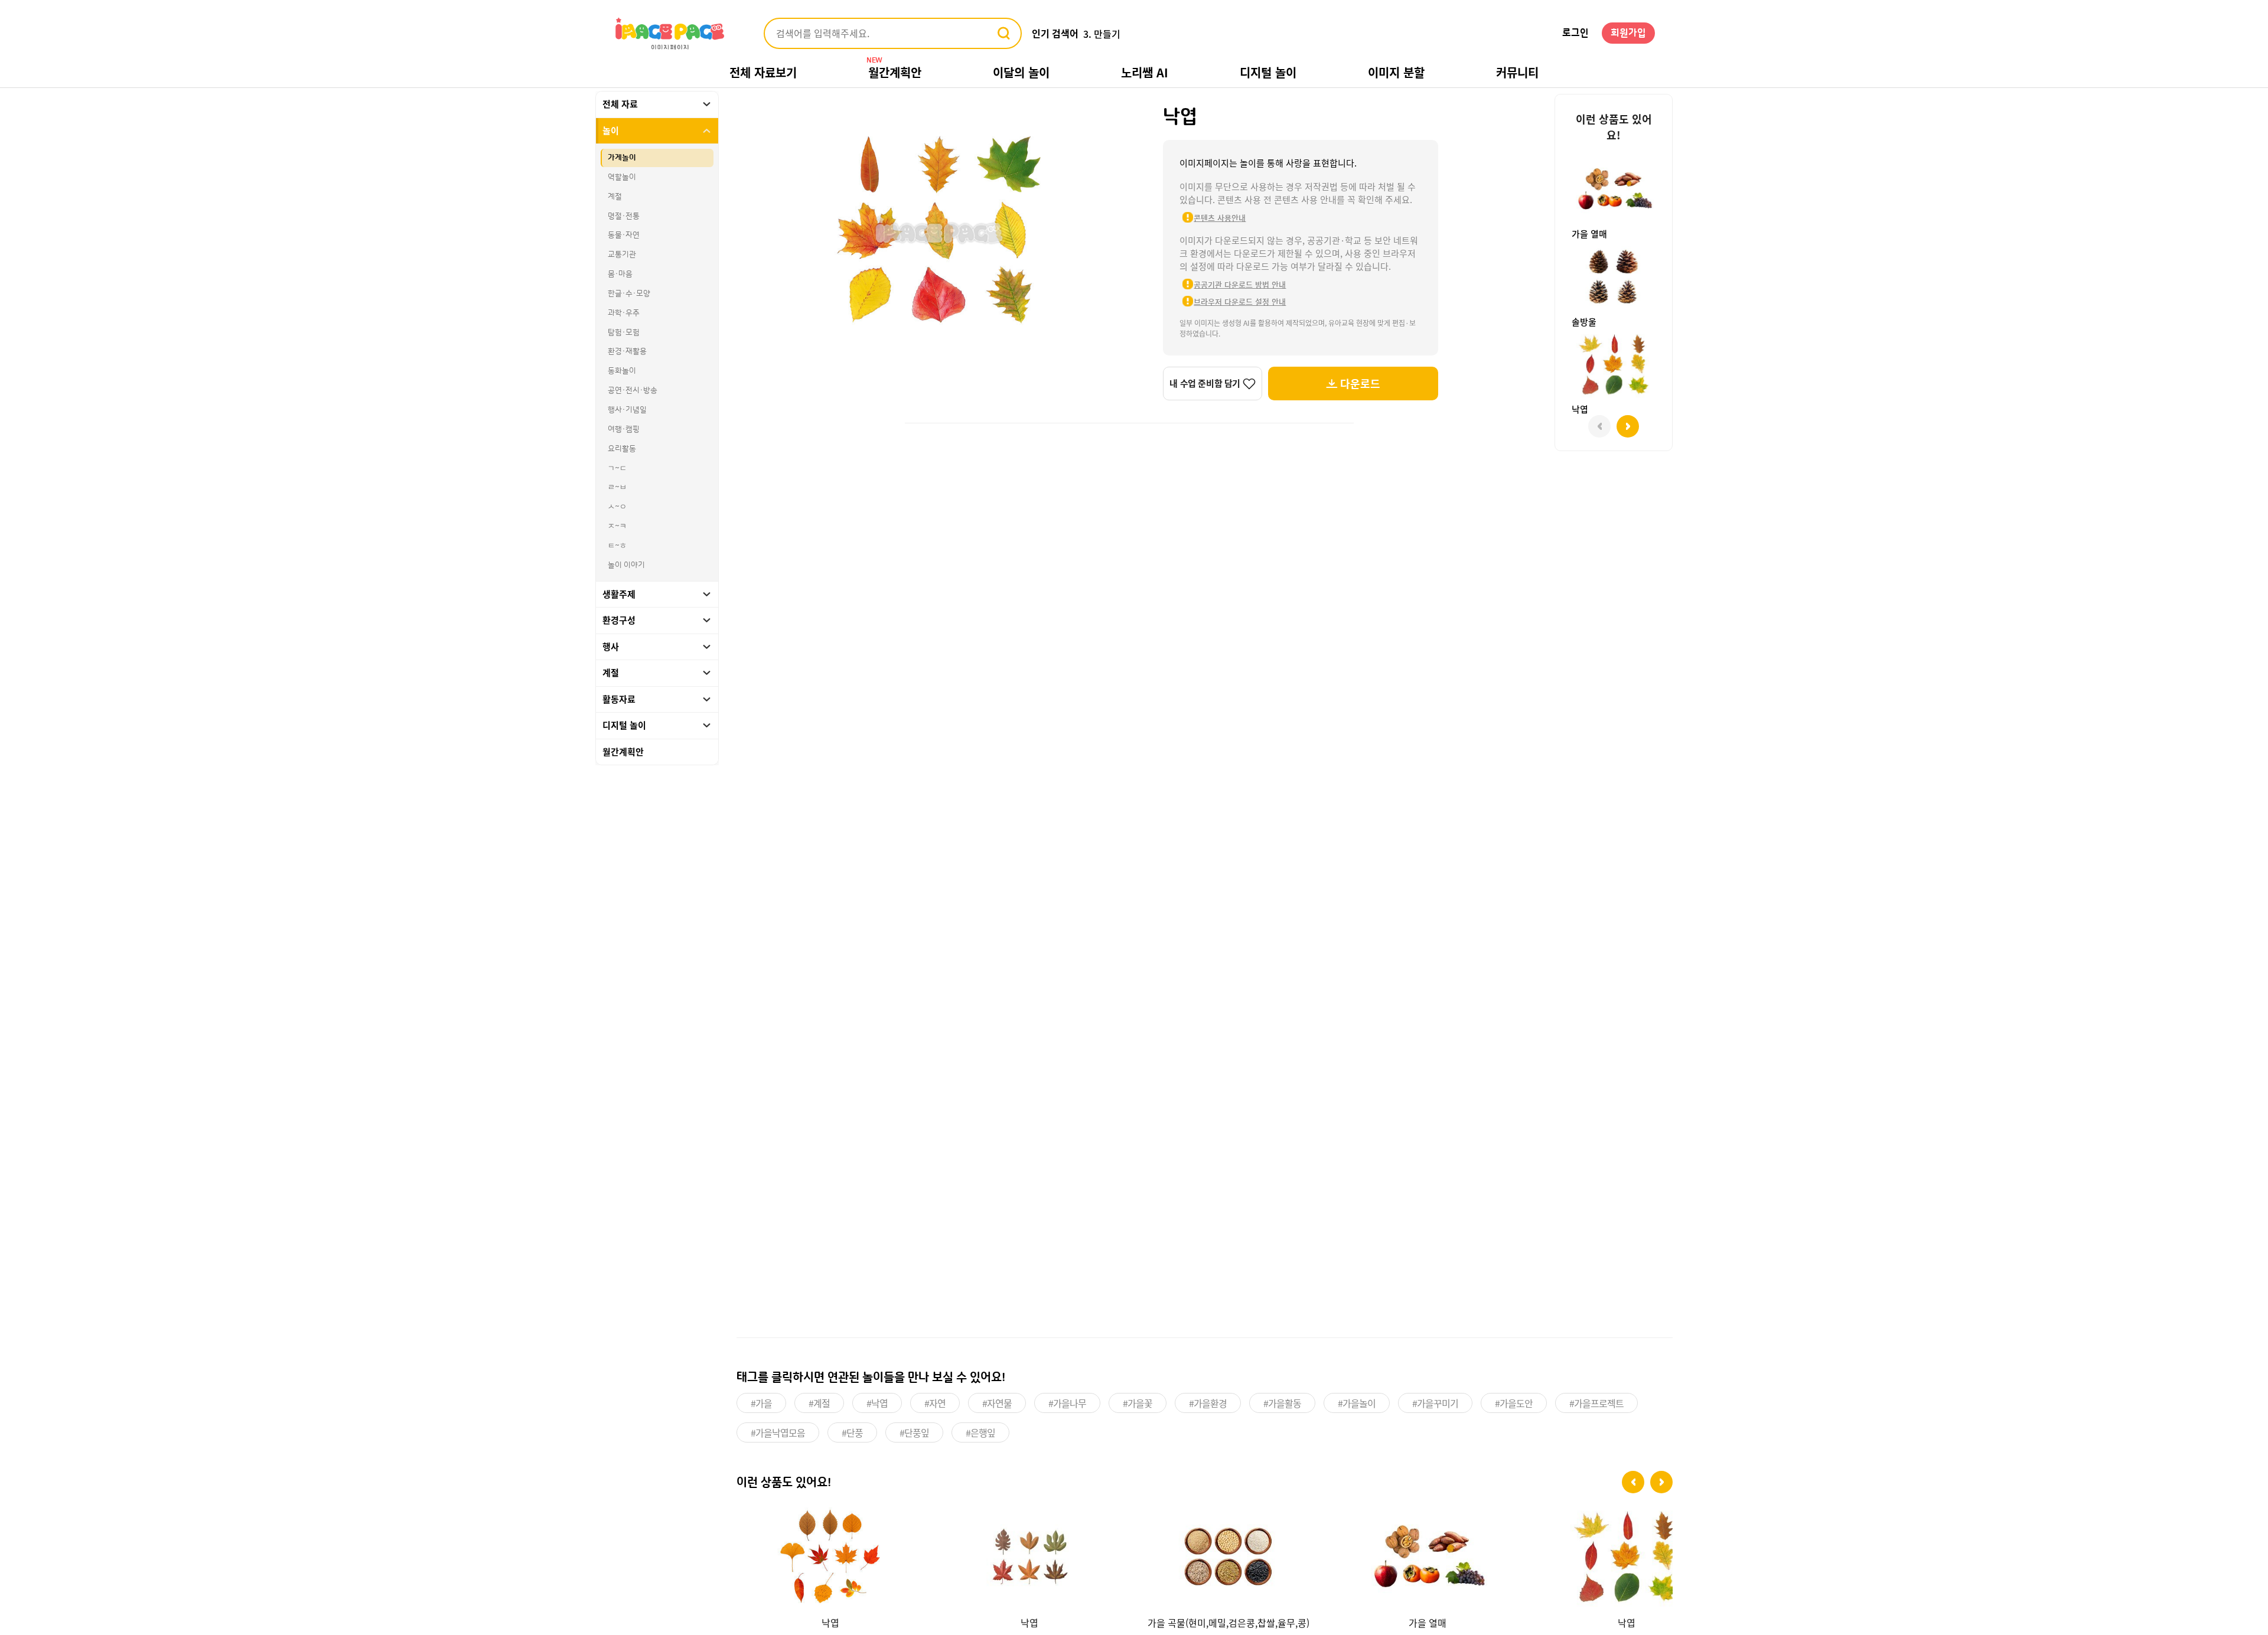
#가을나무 (1067, 1403)
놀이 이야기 (626, 565)
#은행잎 (980, 1432)
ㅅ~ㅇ (617, 507)
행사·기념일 (627, 410)
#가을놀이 (1357, 1403)
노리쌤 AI (1145, 72)
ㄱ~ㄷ (617, 468)
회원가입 (1628, 33)
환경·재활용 (627, 351)
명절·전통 (624, 216)
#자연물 (997, 1403)
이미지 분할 (1396, 72)
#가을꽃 (1138, 1403)
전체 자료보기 (763, 72)
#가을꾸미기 (1435, 1403)
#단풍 (852, 1432)
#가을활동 (1282, 1403)
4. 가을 (1097, 34)
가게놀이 (622, 158)
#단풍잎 (914, 1432)
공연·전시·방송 (633, 390)
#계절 (819, 1403)
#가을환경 (1208, 1403)
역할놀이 (622, 177)
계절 (615, 197)
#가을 (761, 1403)
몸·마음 (620, 274)
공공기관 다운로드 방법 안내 (1240, 284)
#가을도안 (1514, 1403)
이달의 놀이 (1021, 72)
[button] (1633, 1482)
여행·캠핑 (624, 429)
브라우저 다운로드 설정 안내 (1240, 301)
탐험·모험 (624, 332)
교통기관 (622, 254)
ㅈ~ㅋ (617, 526)
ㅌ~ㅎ (617, 546)
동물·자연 (624, 235)
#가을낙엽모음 (778, 1432)
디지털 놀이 (1268, 72)
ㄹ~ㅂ (617, 487)
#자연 (935, 1403)
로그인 (1575, 33)
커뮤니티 (1517, 72)
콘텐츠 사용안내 (1220, 218)
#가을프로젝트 (1596, 1403)
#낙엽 (877, 1403)
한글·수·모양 (629, 293)
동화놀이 (622, 371)
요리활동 (622, 449)
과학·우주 (624, 313)
